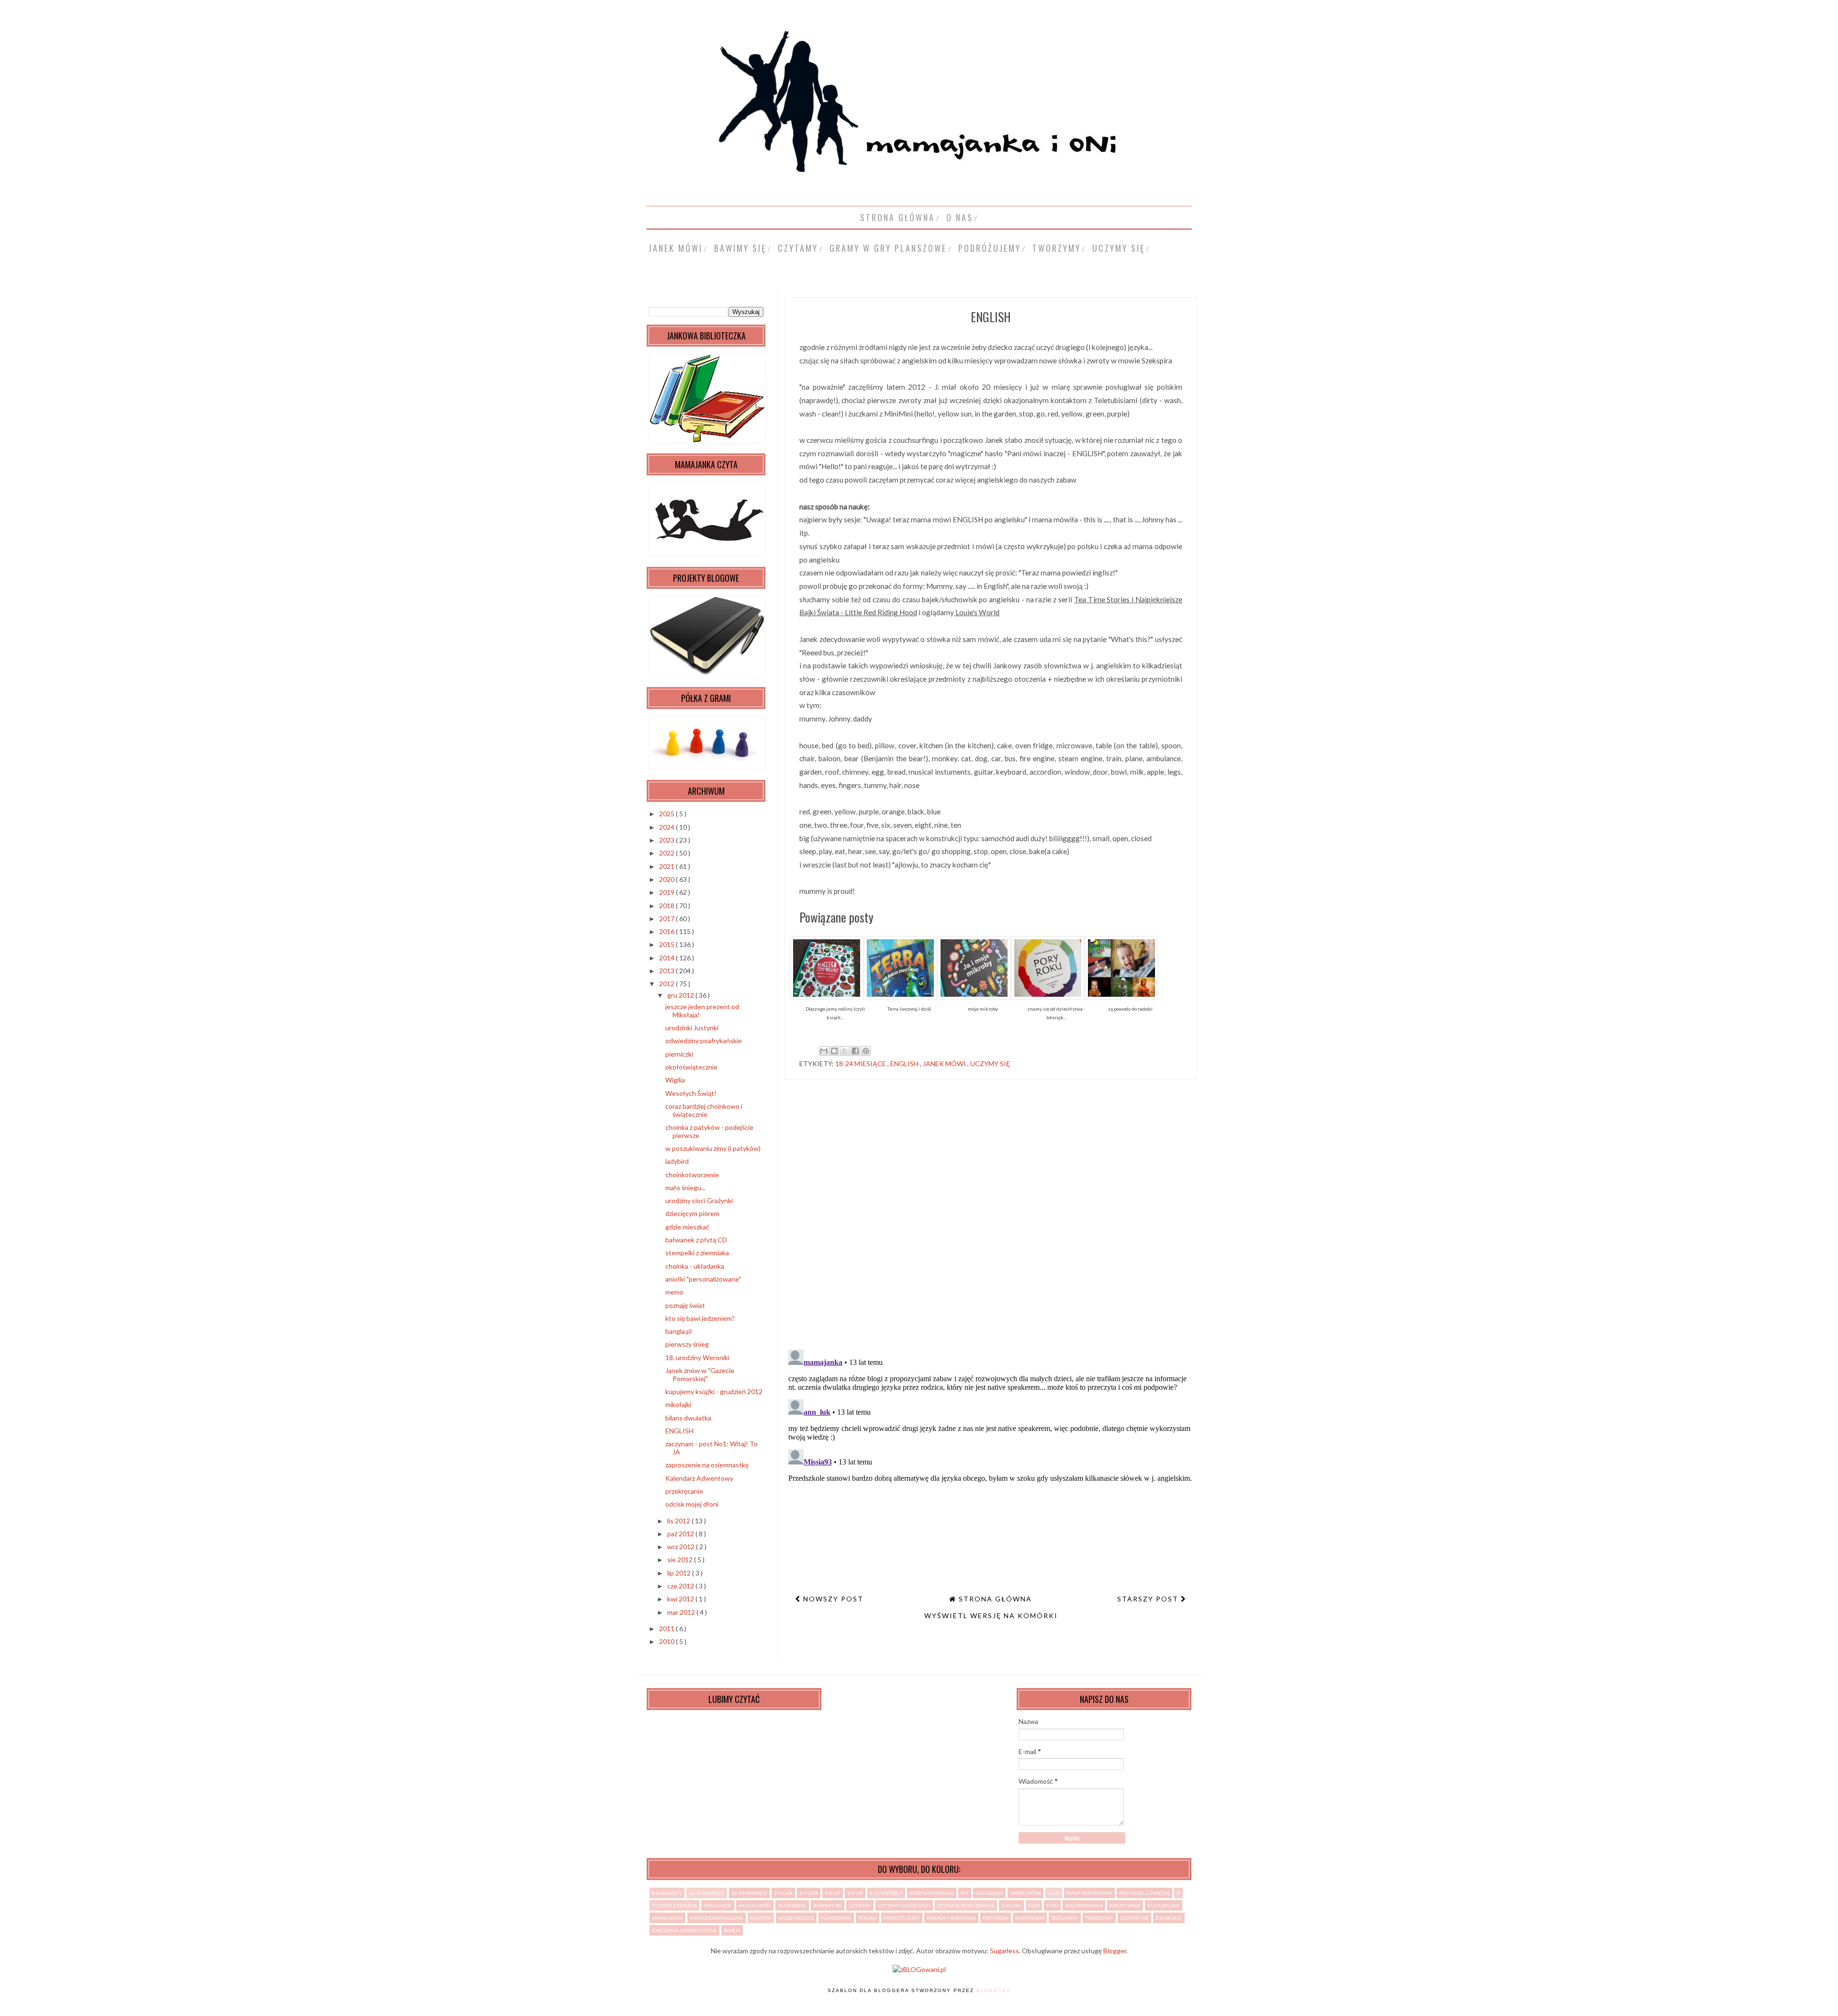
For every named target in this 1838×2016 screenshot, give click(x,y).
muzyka (761, 1918)
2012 (667, 984)
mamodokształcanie (717, 1918)
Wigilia (675, 1080)
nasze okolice (796, 1918)
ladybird (677, 1161)
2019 (667, 892)
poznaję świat (685, 1305)
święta (732, 1930)
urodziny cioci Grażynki (699, 1200)
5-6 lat (855, 1893)
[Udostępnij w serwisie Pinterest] (866, 1051)
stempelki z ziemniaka (697, 1253)
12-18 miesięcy (707, 1893)
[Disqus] (991, 1218)
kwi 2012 (681, 1599)
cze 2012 (681, 1586)
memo (674, 1292)
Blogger (1115, 1951)
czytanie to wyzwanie (966, 1905)
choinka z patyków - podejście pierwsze (709, 1131)
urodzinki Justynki (692, 1028)
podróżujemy (990, 248)
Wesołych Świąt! (691, 1093)
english (905, 1064)
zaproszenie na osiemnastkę (707, 1465)
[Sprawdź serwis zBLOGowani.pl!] (919, 1969)
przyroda (996, 1918)
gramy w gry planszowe (888, 248)
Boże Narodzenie (932, 1893)
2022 (667, 853)
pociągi (868, 1918)
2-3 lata (783, 1893)
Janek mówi (676, 248)
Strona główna (897, 217)
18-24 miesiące (861, 1064)
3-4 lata (809, 1893)
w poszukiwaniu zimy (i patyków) (713, 1148)
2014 (667, 958)
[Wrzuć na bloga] (834, 1051)
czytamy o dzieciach (904, 1905)
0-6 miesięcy (667, 1893)
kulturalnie (1164, 1905)
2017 (667, 918)
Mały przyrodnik (1089, 1893)
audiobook (792, 1905)
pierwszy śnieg (687, 1344)
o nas (960, 217)
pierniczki (679, 1054)
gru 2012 (681, 995)
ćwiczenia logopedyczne (684, 1930)
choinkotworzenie (692, 1175)
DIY (965, 1893)
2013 (667, 971)
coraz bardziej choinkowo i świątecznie (704, 1110)
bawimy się (740, 248)
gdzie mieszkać (687, 1227)
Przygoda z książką (1144, 1893)
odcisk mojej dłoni (692, 1504)
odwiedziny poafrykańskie (704, 1041)
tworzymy (1057, 248)
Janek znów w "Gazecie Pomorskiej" (700, 1374)
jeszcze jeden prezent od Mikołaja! (702, 1011)
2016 (667, 931)
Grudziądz (989, 1893)
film (1034, 1905)
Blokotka (994, 1990)
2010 (667, 1641)
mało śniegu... (685, 1188)
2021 (667, 866)
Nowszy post (832, 1599)
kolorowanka (1084, 1905)
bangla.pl (678, 1331)
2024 (667, 827)
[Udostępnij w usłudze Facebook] (855, 1051)
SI (1178, 1893)
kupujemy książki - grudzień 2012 (714, 1391)
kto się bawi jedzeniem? (700, 1318)
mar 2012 (682, 1612)
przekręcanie (684, 1491)
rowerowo (1030, 1918)
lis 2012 (679, 1521)
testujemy (1065, 1918)
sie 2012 (681, 1560)
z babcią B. (1169, 1918)
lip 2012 (680, 1573)
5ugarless (1004, 1951)
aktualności (755, 1905)
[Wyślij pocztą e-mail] (824, 1051)
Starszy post (1149, 1599)
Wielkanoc (718, 1905)
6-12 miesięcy (886, 1893)
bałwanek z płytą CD (696, 1240)
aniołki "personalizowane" (703, 1279)
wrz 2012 (682, 1547)
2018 (667, 906)
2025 (667, 814)
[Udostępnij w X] (845, 1051)
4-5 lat (833, 1893)
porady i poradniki (951, 1918)
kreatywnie (1125, 1905)
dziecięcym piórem (692, 1213)
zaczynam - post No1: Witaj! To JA (712, 1448)
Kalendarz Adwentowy (699, 1478)
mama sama (667, 1918)
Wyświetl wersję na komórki (991, 1616)
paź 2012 (681, 1534)
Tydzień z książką (674, 1905)
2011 (667, 1628)
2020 (667, 879)
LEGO (1054, 1893)
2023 (667, 840)
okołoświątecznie (691, 1067)
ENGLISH (679, 1431)
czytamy (798, 248)
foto (1052, 1905)
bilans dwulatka (688, 1418)
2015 (667, 944)
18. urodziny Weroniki (697, 1357)
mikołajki (678, 1404)
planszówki (836, 1918)
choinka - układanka (695, 1266)
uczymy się (1119, 248)
